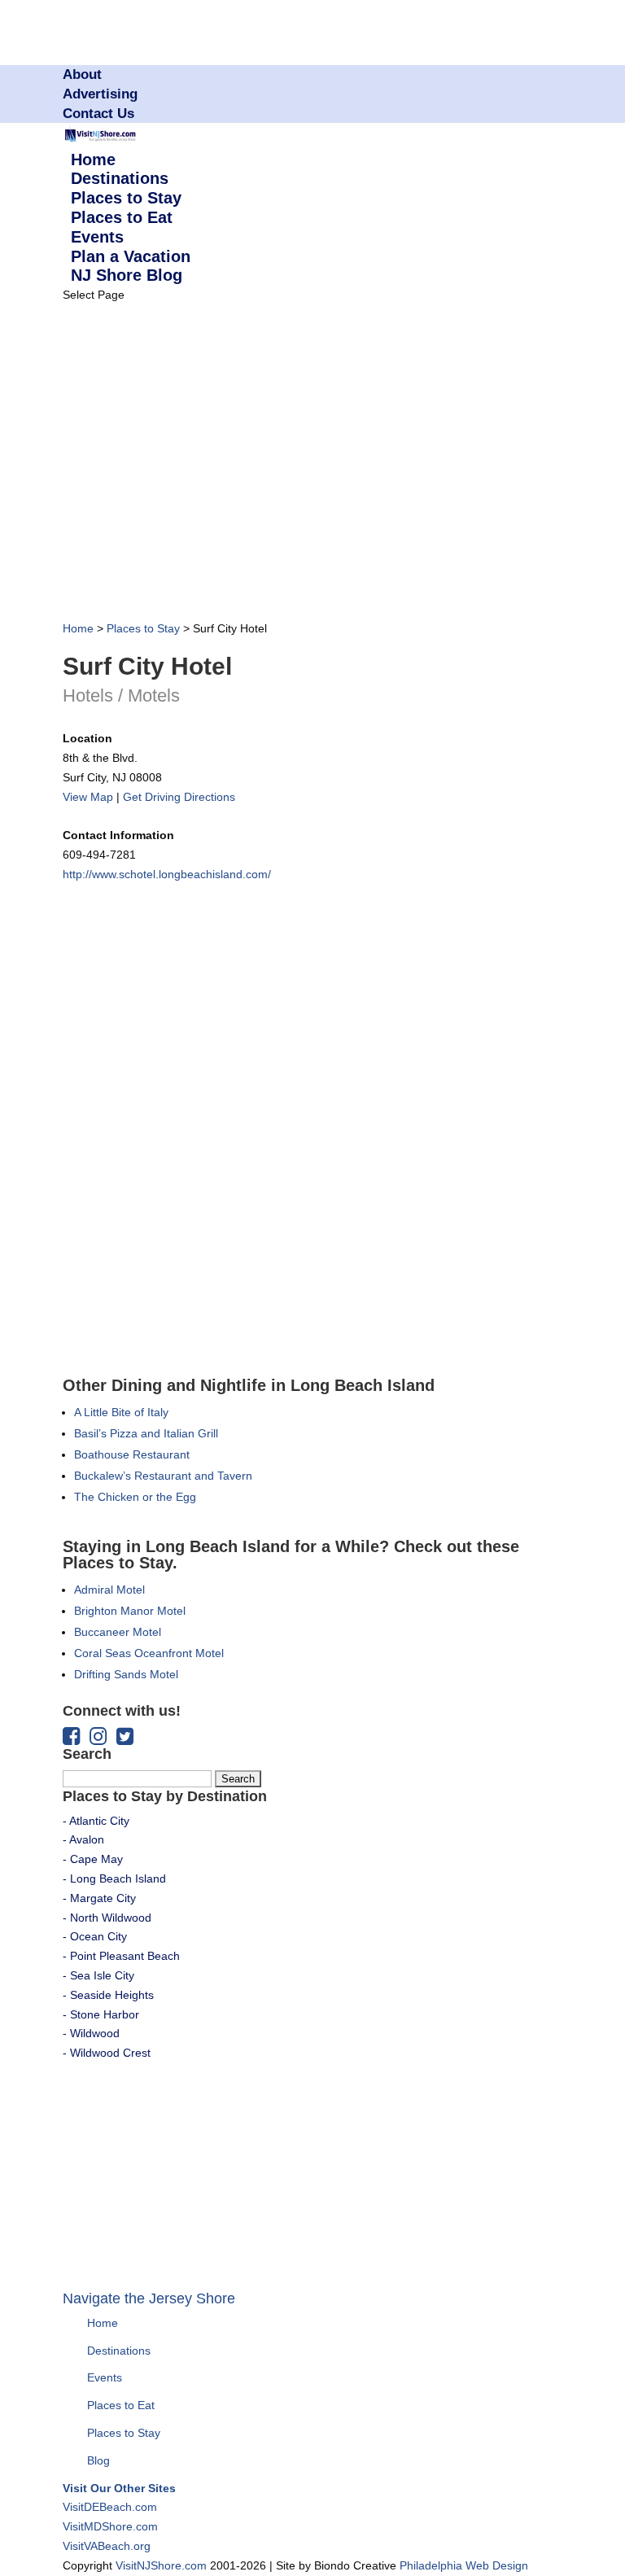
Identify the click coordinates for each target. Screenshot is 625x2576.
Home (78, 628)
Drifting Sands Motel (126, 1674)
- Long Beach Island (114, 1878)
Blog (98, 2460)
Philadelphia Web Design (464, 2565)
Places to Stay (143, 628)
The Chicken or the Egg (135, 1497)
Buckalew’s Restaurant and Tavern (163, 1476)
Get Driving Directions (179, 797)
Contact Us (98, 114)
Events (105, 2377)
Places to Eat (121, 2405)
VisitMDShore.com (110, 2526)
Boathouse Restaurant (132, 1454)
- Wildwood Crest (107, 2053)
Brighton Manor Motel (130, 1611)
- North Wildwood (107, 1918)
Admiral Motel (109, 1590)
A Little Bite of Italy (121, 1412)
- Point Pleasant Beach (121, 1956)
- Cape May (93, 1859)
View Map (88, 797)
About (82, 74)
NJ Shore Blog (127, 275)
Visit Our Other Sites (119, 2488)
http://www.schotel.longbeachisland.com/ (167, 874)
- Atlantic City (96, 1821)
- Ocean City (95, 1936)
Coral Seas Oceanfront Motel (149, 1653)
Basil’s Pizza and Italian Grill (146, 1433)
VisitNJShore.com (161, 2565)
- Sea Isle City (98, 1975)
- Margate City (99, 1898)
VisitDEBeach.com (110, 2507)
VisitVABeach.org (107, 2546)
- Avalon (83, 1839)
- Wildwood (91, 2033)
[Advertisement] (253, 466)
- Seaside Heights (108, 1995)
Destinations (119, 2351)
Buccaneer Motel (118, 1632)
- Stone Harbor (101, 2014)
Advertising (100, 94)
